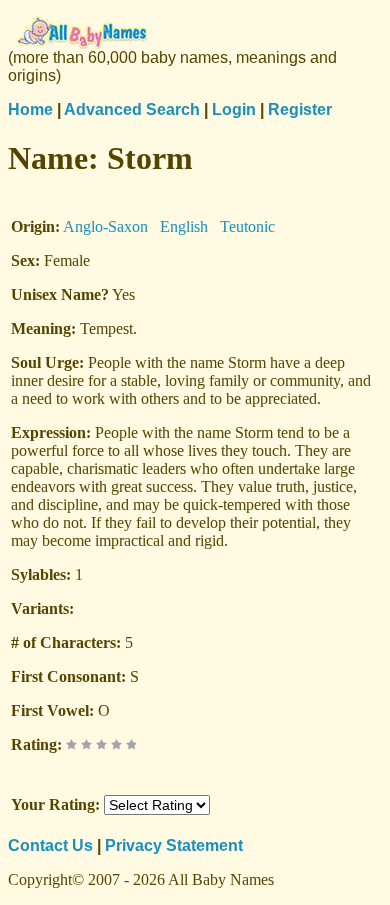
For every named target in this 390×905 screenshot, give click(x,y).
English (184, 226)
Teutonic (247, 226)
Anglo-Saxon (105, 226)
